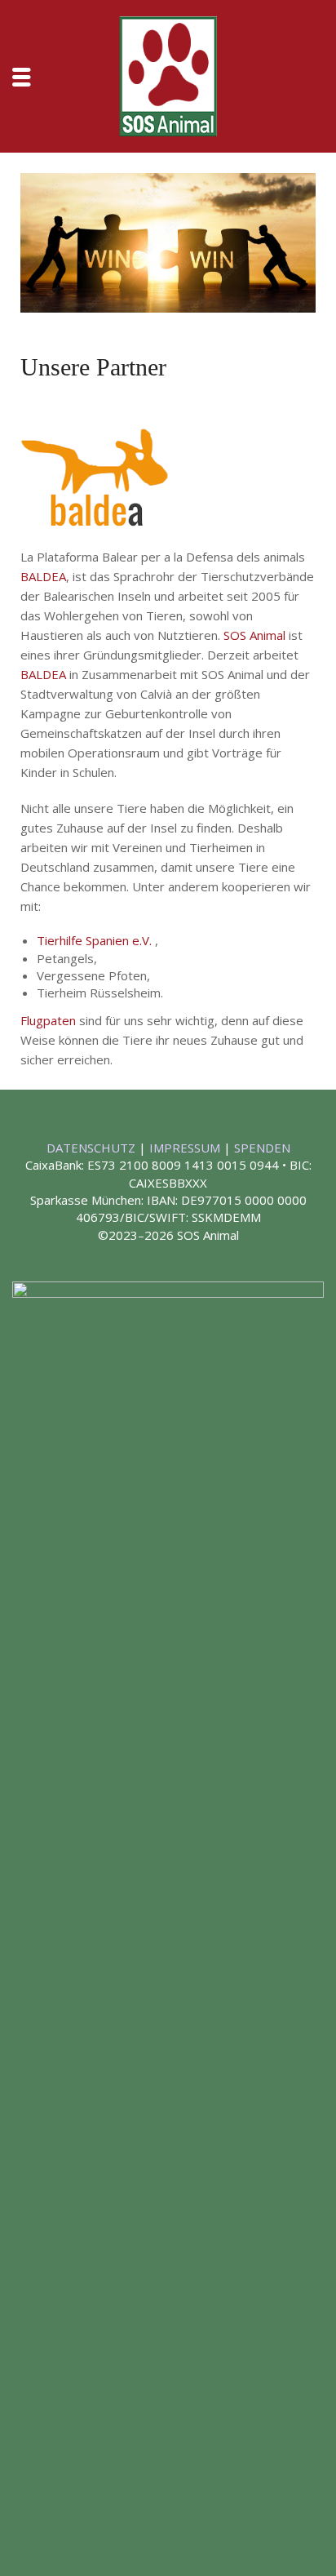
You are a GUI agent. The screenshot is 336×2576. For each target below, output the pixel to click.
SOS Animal (254, 635)
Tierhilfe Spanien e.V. (96, 940)
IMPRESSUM (186, 1148)
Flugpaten (48, 1020)
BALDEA (43, 576)
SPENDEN (262, 1148)
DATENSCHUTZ (93, 1148)
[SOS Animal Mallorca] (168, 74)
